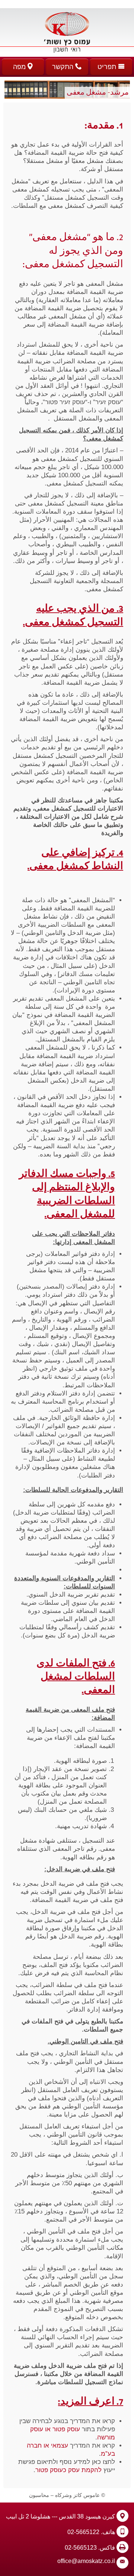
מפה (20, 67)
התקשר (64, 67)
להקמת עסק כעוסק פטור (68, 2470)
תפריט (108, 67)
